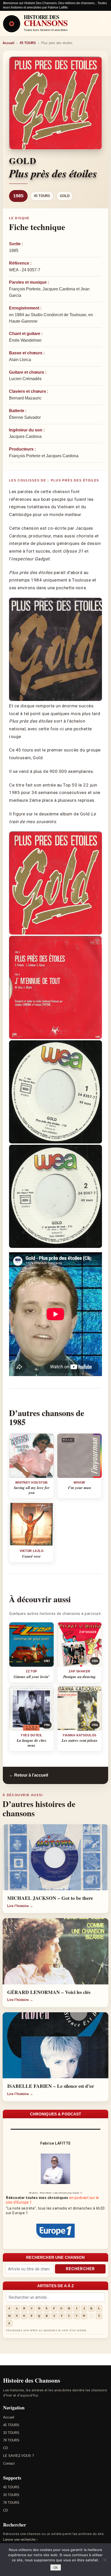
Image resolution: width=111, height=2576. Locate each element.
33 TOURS (11, 2433)
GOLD (65, 196)
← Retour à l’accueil (29, 1775)
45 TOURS (28, 43)
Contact (9, 2463)
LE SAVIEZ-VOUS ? (18, 2456)
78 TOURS (11, 2440)
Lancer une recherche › (20, 2540)
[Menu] (104, 18)
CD (5, 2448)
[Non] (105, 2560)
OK (56, 2568)
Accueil (9, 43)
